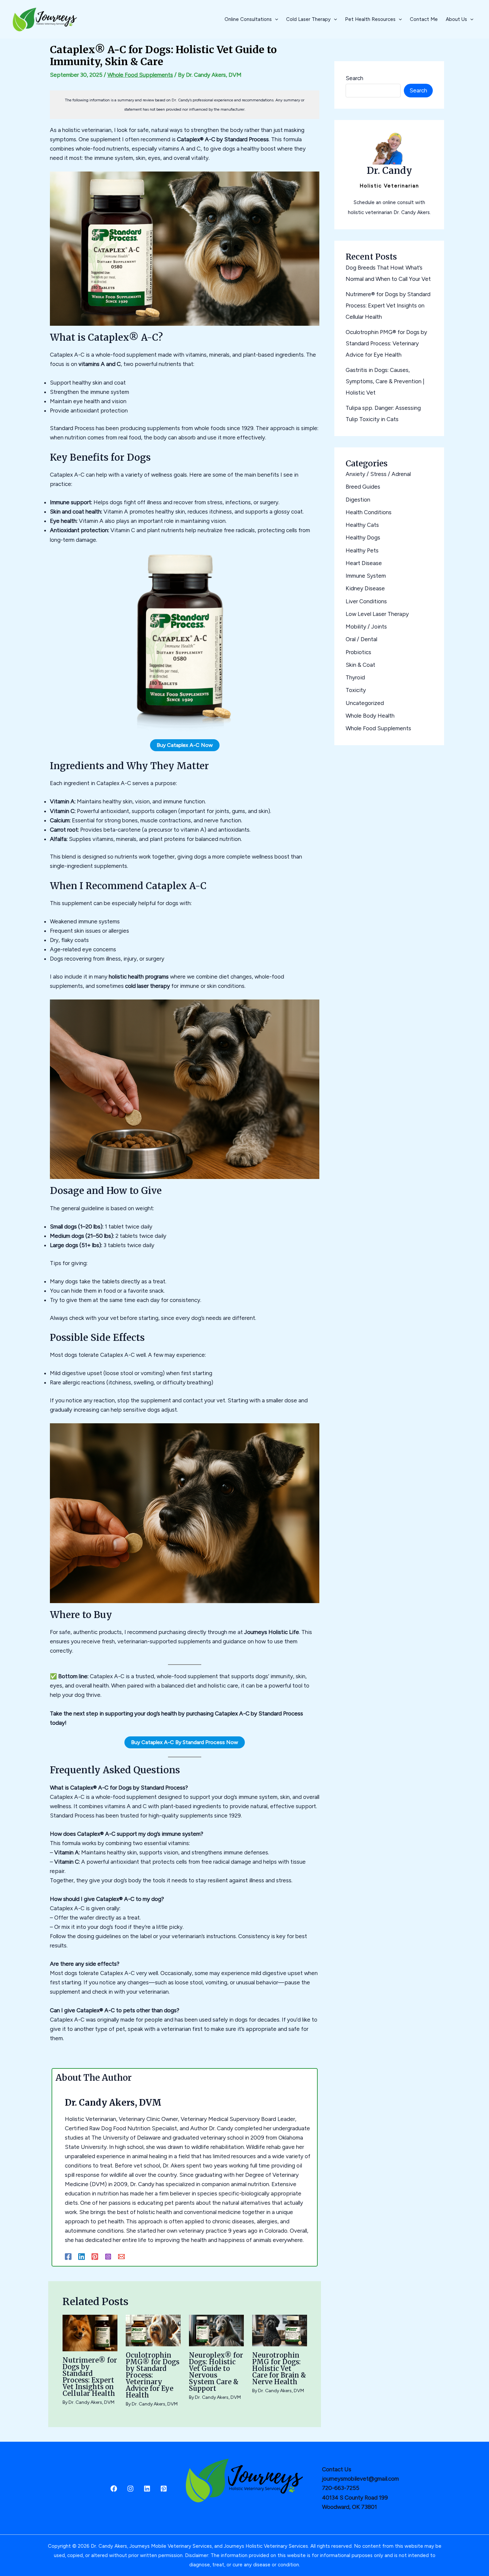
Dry (54, 940)
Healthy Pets (362, 550)
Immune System (366, 576)
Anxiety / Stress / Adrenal (378, 474)
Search (354, 78)
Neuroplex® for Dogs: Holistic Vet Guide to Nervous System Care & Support (216, 2372)
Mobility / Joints (366, 627)
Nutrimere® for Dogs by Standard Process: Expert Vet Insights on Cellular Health (90, 2377)
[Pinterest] (95, 2257)
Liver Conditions (366, 601)
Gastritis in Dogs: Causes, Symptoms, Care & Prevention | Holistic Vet (385, 381)
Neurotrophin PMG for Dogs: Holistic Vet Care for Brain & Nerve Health (279, 2368)
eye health (86, 401)
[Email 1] (121, 2257)
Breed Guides (363, 487)
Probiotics (358, 652)
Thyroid (355, 677)
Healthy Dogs (363, 537)
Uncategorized (365, 703)
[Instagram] (108, 2257)
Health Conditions (369, 512)
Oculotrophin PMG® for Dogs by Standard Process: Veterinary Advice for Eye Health (153, 2375)
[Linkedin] (81, 2257)
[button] (275, 19)
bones (130, 820)
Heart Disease (364, 563)
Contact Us (337, 2469)
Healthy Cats (362, 525)
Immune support (71, 502)
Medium (60, 1236)
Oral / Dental (361, 639)
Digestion (358, 500)
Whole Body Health (370, 716)
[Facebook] (68, 2257)
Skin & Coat (360, 665)
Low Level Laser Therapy (377, 614)
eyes (154, 158)
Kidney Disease (365, 588)
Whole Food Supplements (140, 75)
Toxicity (356, 690)
